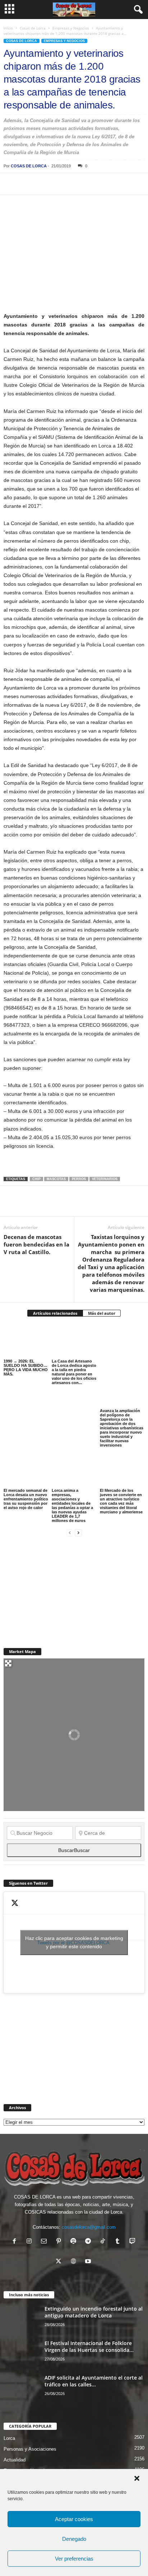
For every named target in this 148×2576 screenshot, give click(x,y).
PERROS (79, 1179)
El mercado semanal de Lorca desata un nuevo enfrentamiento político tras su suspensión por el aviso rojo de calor (26, 1499)
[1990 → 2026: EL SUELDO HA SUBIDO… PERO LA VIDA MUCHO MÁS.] (26, 1341)
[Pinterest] (44, 184)
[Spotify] (75, 2242)
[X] (27, 184)
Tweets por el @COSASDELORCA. (74, 1942)
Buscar (74, 1850)
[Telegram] (77, 184)
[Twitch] (133, 2242)
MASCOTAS (56, 1179)
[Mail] (45, 2242)
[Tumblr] (119, 2242)
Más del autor (102, 1313)
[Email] (110, 184)
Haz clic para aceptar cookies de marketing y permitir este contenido (74, 1942)
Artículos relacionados (55, 1313)
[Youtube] (89, 2262)
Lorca (9, 2438)
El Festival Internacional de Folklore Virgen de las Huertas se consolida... (89, 2347)
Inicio (8, 28)
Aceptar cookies (74, 2519)
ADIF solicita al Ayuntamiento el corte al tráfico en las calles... (94, 2381)
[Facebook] (11, 184)
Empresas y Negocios (71, 28)
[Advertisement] (57, 1588)
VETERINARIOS (105, 1179)
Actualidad (15, 2460)
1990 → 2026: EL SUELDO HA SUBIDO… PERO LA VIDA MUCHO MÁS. (26, 1368)
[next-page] (78, 1533)
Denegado (74, 2539)
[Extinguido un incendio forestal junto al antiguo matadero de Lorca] (22, 2319)
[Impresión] (93, 184)
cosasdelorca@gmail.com (89, 2227)
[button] (137, 2478)
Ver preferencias (74, 2559)
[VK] (126, 184)
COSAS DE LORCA (29, 166)
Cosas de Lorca (33, 28)
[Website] (75, 2262)
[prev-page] (70, 1533)
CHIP (36, 1179)
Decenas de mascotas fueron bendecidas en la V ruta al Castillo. (36, 1244)
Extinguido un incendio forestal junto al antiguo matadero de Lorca (94, 2312)
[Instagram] (31, 2242)
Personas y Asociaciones (30, 2449)
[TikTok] (104, 2242)
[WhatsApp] (60, 184)
